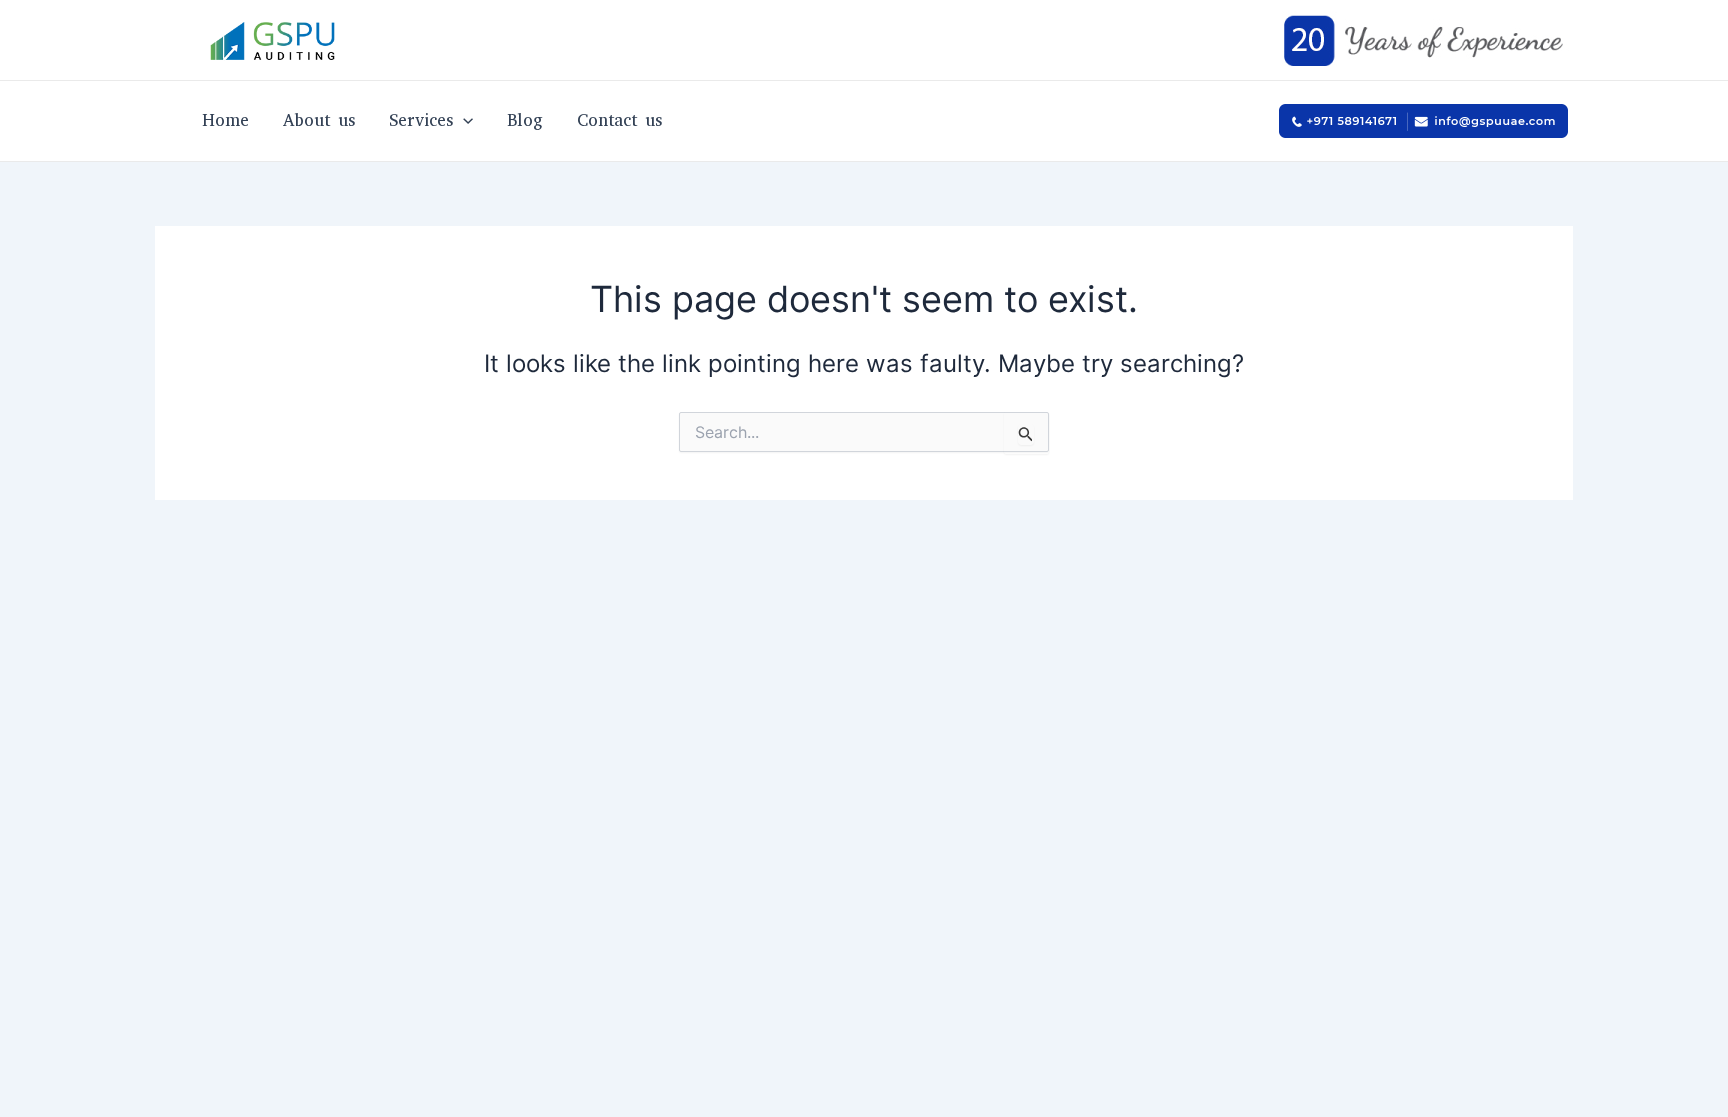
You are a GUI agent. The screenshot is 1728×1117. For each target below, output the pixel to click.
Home (225, 120)
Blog (525, 120)
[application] (463, 121)
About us (319, 120)
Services (421, 120)
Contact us (619, 120)
